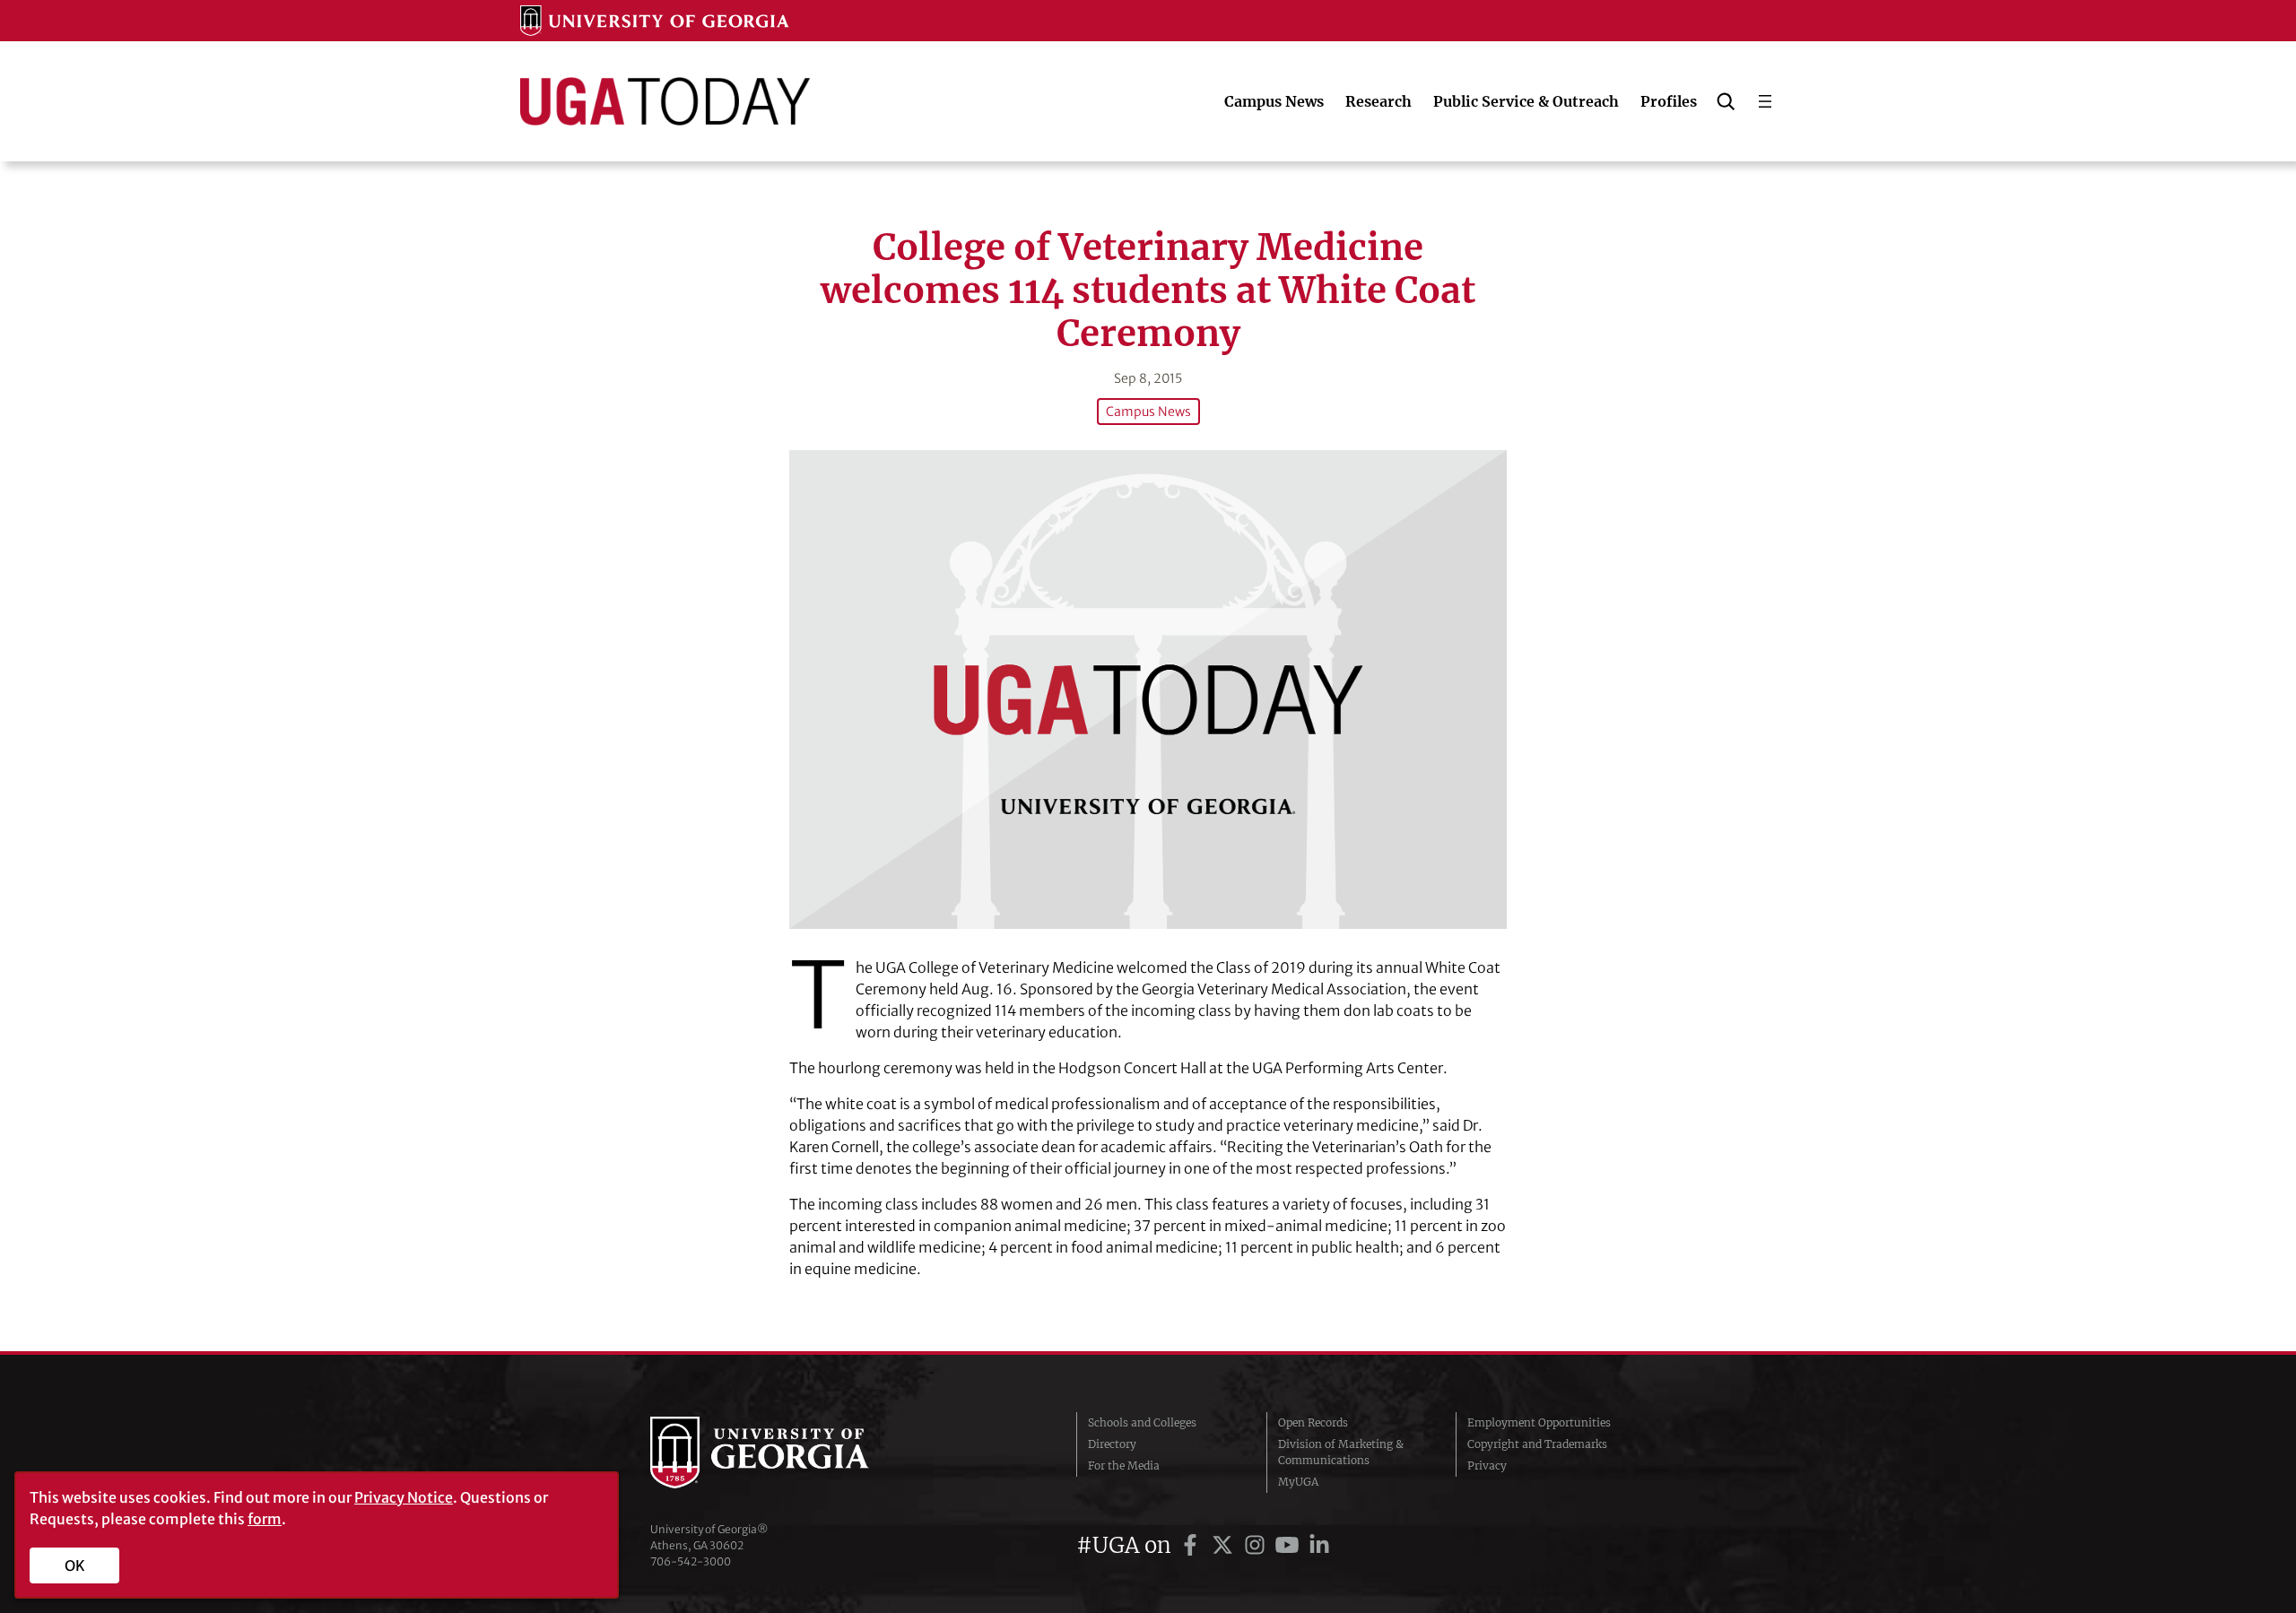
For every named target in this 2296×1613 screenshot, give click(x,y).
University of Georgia (785, 1453)
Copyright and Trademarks (1537, 1444)
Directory (1112, 1444)
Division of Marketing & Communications (1341, 1452)
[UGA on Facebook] (1193, 1545)
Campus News (1148, 412)
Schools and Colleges (1142, 1422)
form (265, 1519)
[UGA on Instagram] (1257, 1545)
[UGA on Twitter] (1225, 1545)
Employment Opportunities (1539, 1422)
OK (75, 1565)
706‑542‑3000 (691, 1561)
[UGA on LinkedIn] (1319, 1545)
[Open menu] (1765, 101)
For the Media (1124, 1466)
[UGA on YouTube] (1290, 1545)
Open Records (1313, 1422)
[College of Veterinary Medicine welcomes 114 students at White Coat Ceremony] (1148, 689)
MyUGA (1298, 1482)
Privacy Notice (404, 1497)
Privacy (1487, 1466)
